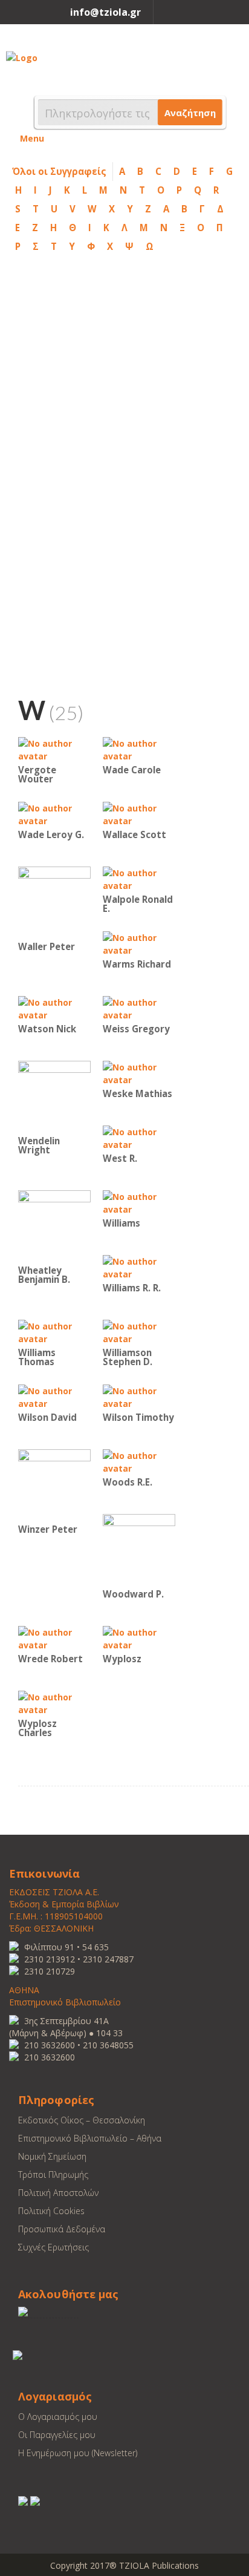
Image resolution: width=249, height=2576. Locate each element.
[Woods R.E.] (139, 1461)
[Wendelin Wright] (54, 1096)
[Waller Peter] (54, 902)
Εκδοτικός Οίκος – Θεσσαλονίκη (82, 2120)
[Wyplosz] (139, 1638)
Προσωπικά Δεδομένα (62, 2229)
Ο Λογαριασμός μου (58, 2417)
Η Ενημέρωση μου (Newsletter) (78, 2453)
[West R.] (139, 1137)
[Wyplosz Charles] (54, 1703)
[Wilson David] (54, 1396)
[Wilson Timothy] (139, 1396)
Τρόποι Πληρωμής (53, 2175)
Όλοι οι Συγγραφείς (59, 171)
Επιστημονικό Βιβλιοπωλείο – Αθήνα (90, 2138)
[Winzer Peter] (54, 1485)
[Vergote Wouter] (54, 749)
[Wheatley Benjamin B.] (54, 1226)
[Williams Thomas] (54, 1332)
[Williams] (139, 1202)
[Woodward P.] (139, 1549)
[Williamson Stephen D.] (139, 1332)
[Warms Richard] (139, 943)
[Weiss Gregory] (139, 1008)
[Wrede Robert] (54, 1638)
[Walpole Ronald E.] (139, 878)
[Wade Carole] (139, 749)
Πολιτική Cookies (51, 2211)
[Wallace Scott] (139, 814)
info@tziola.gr (105, 12)
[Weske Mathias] (139, 1073)
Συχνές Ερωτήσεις (53, 2247)
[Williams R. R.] (139, 1267)
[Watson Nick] (54, 1008)
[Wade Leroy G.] (54, 814)
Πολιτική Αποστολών (58, 2193)
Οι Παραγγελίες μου (57, 2435)
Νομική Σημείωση (52, 2156)
